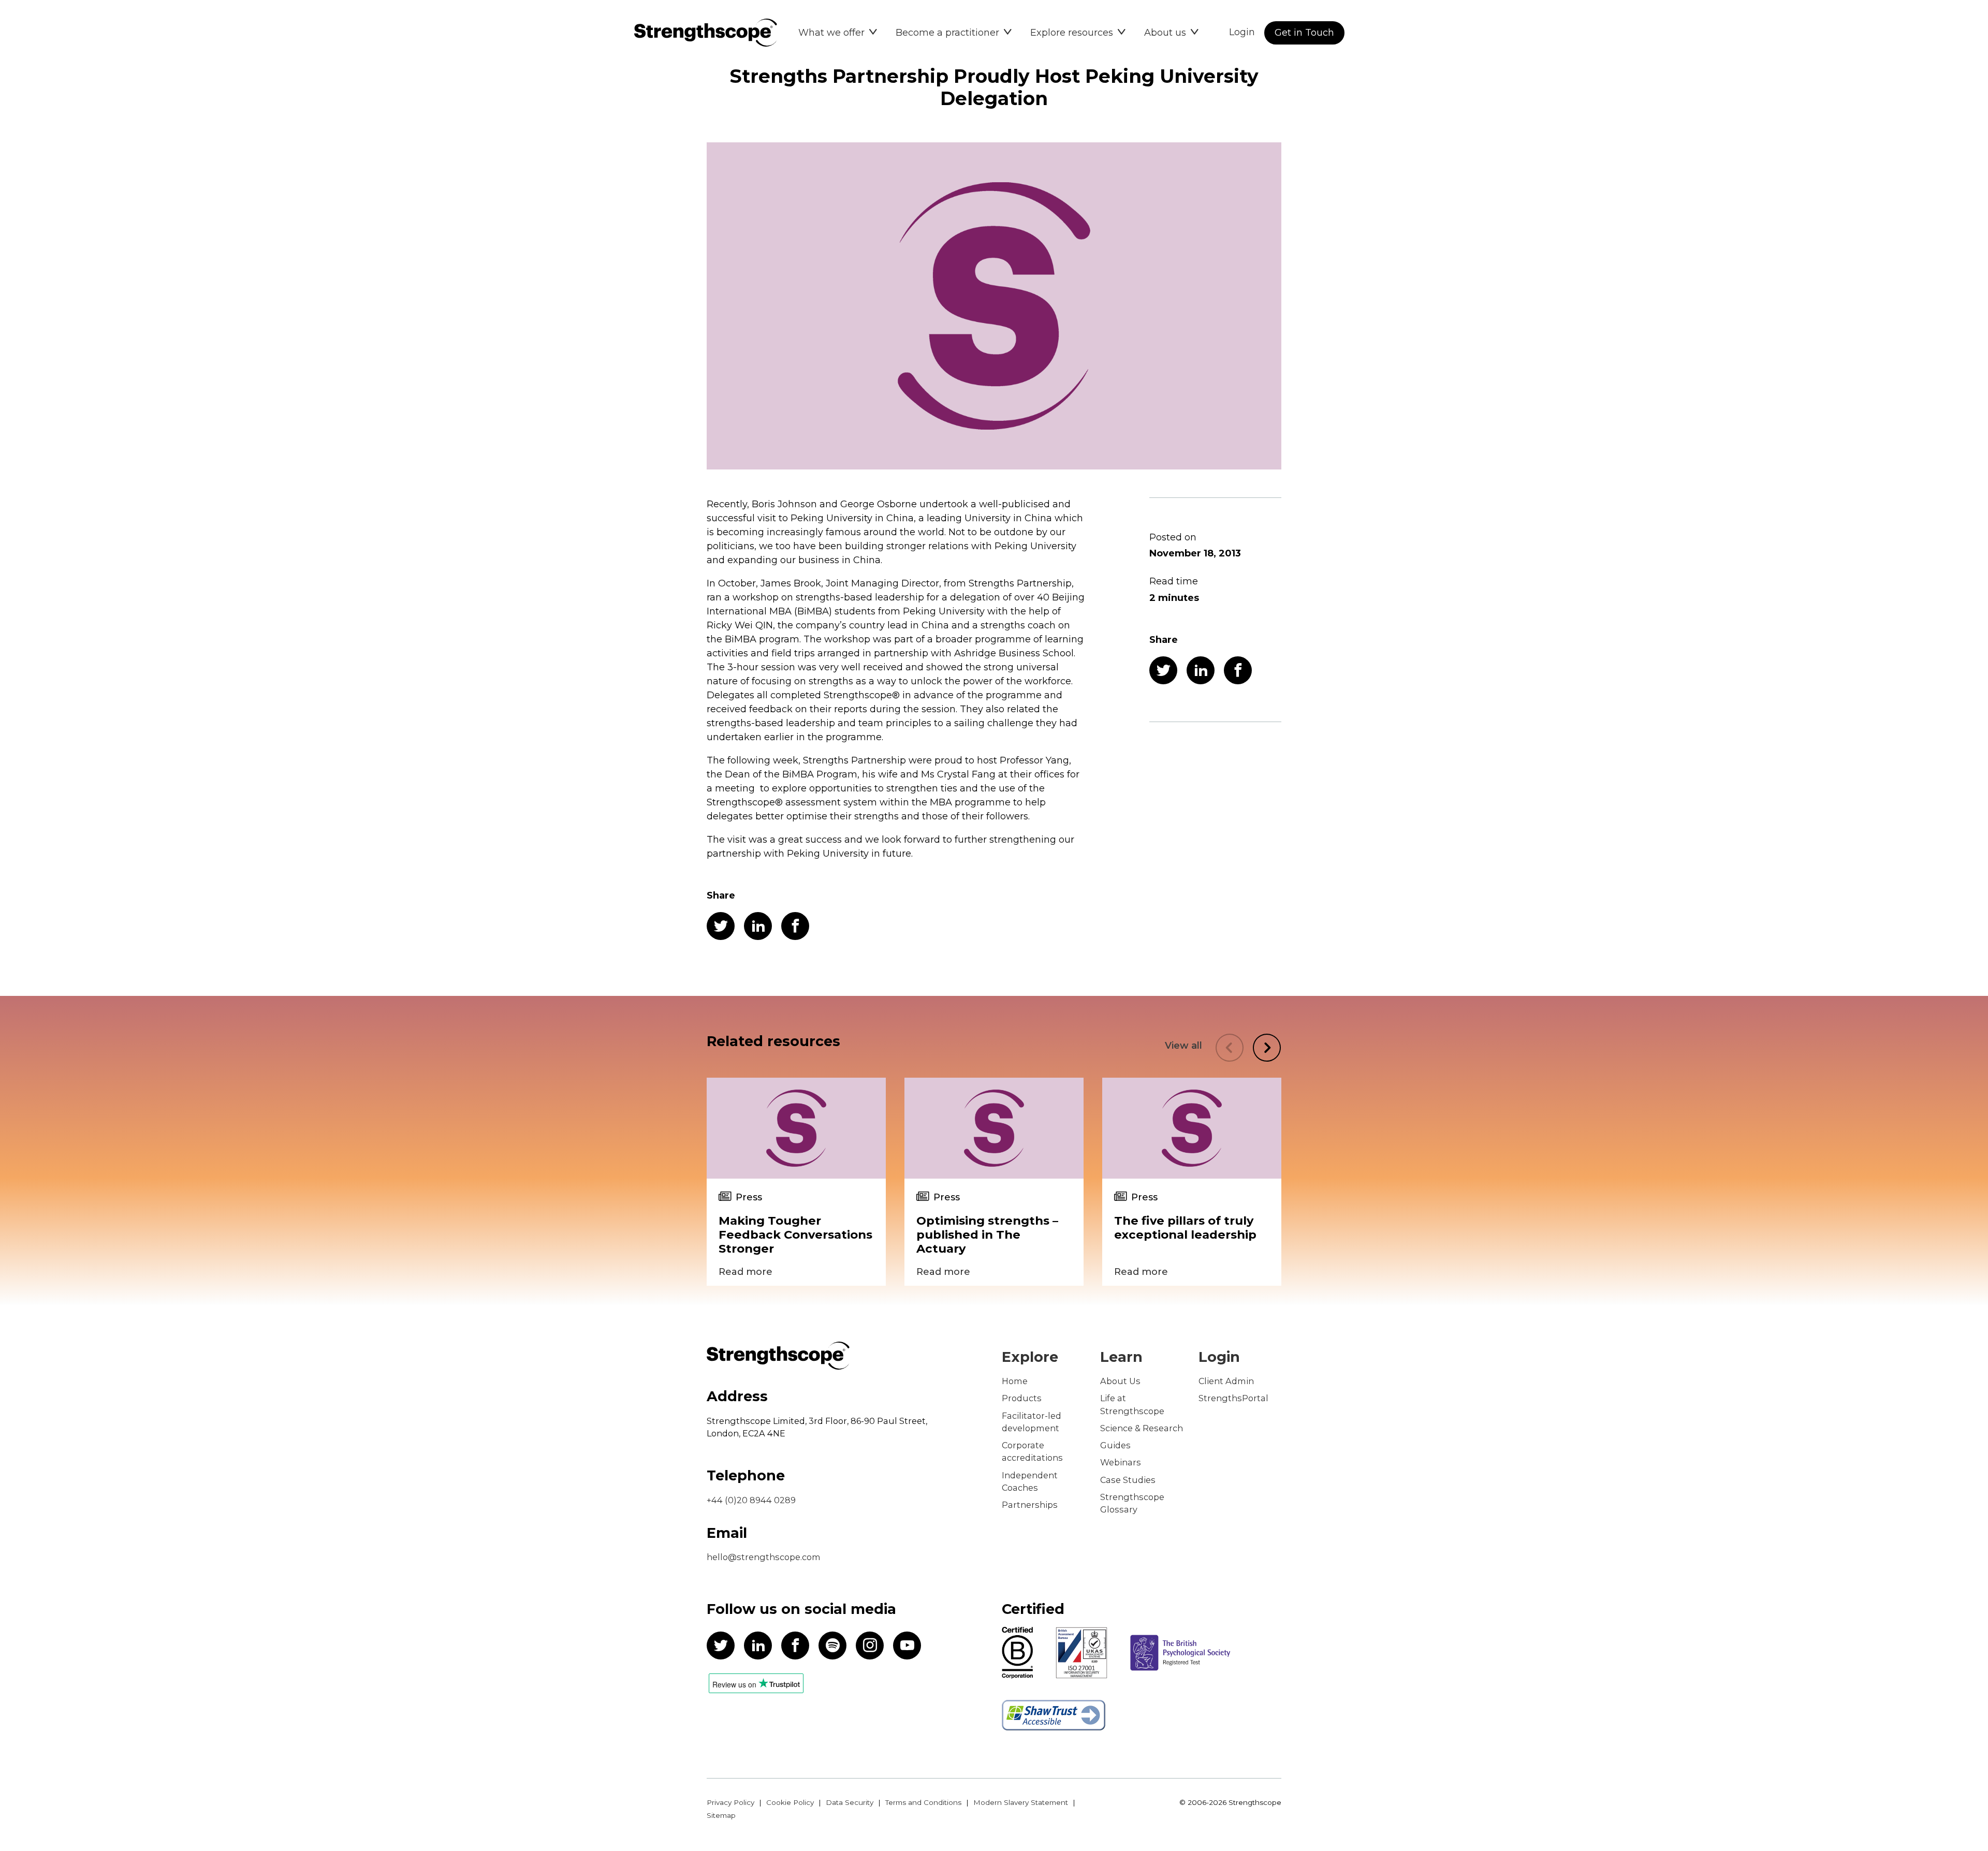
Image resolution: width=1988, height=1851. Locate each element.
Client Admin (1226, 1381)
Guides (1115, 1445)
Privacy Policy (730, 1802)
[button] (838, 33)
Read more (745, 1272)
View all (1183, 1046)
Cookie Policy (790, 1802)
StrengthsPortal (1233, 1398)
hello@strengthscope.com (764, 1557)
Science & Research (1142, 1428)
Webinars (1121, 1462)
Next (1267, 1048)
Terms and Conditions (923, 1802)
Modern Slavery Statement (1021, 1802)
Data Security (850, 1802)
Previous (1230, 1048)
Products (1022, 1398)
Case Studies (1128, 1480)
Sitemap (721, 1815)
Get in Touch (1304, 33)
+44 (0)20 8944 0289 (751, 1500)
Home (1015, 1381)
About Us (1120, 1381)
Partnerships (1030, 1505)
